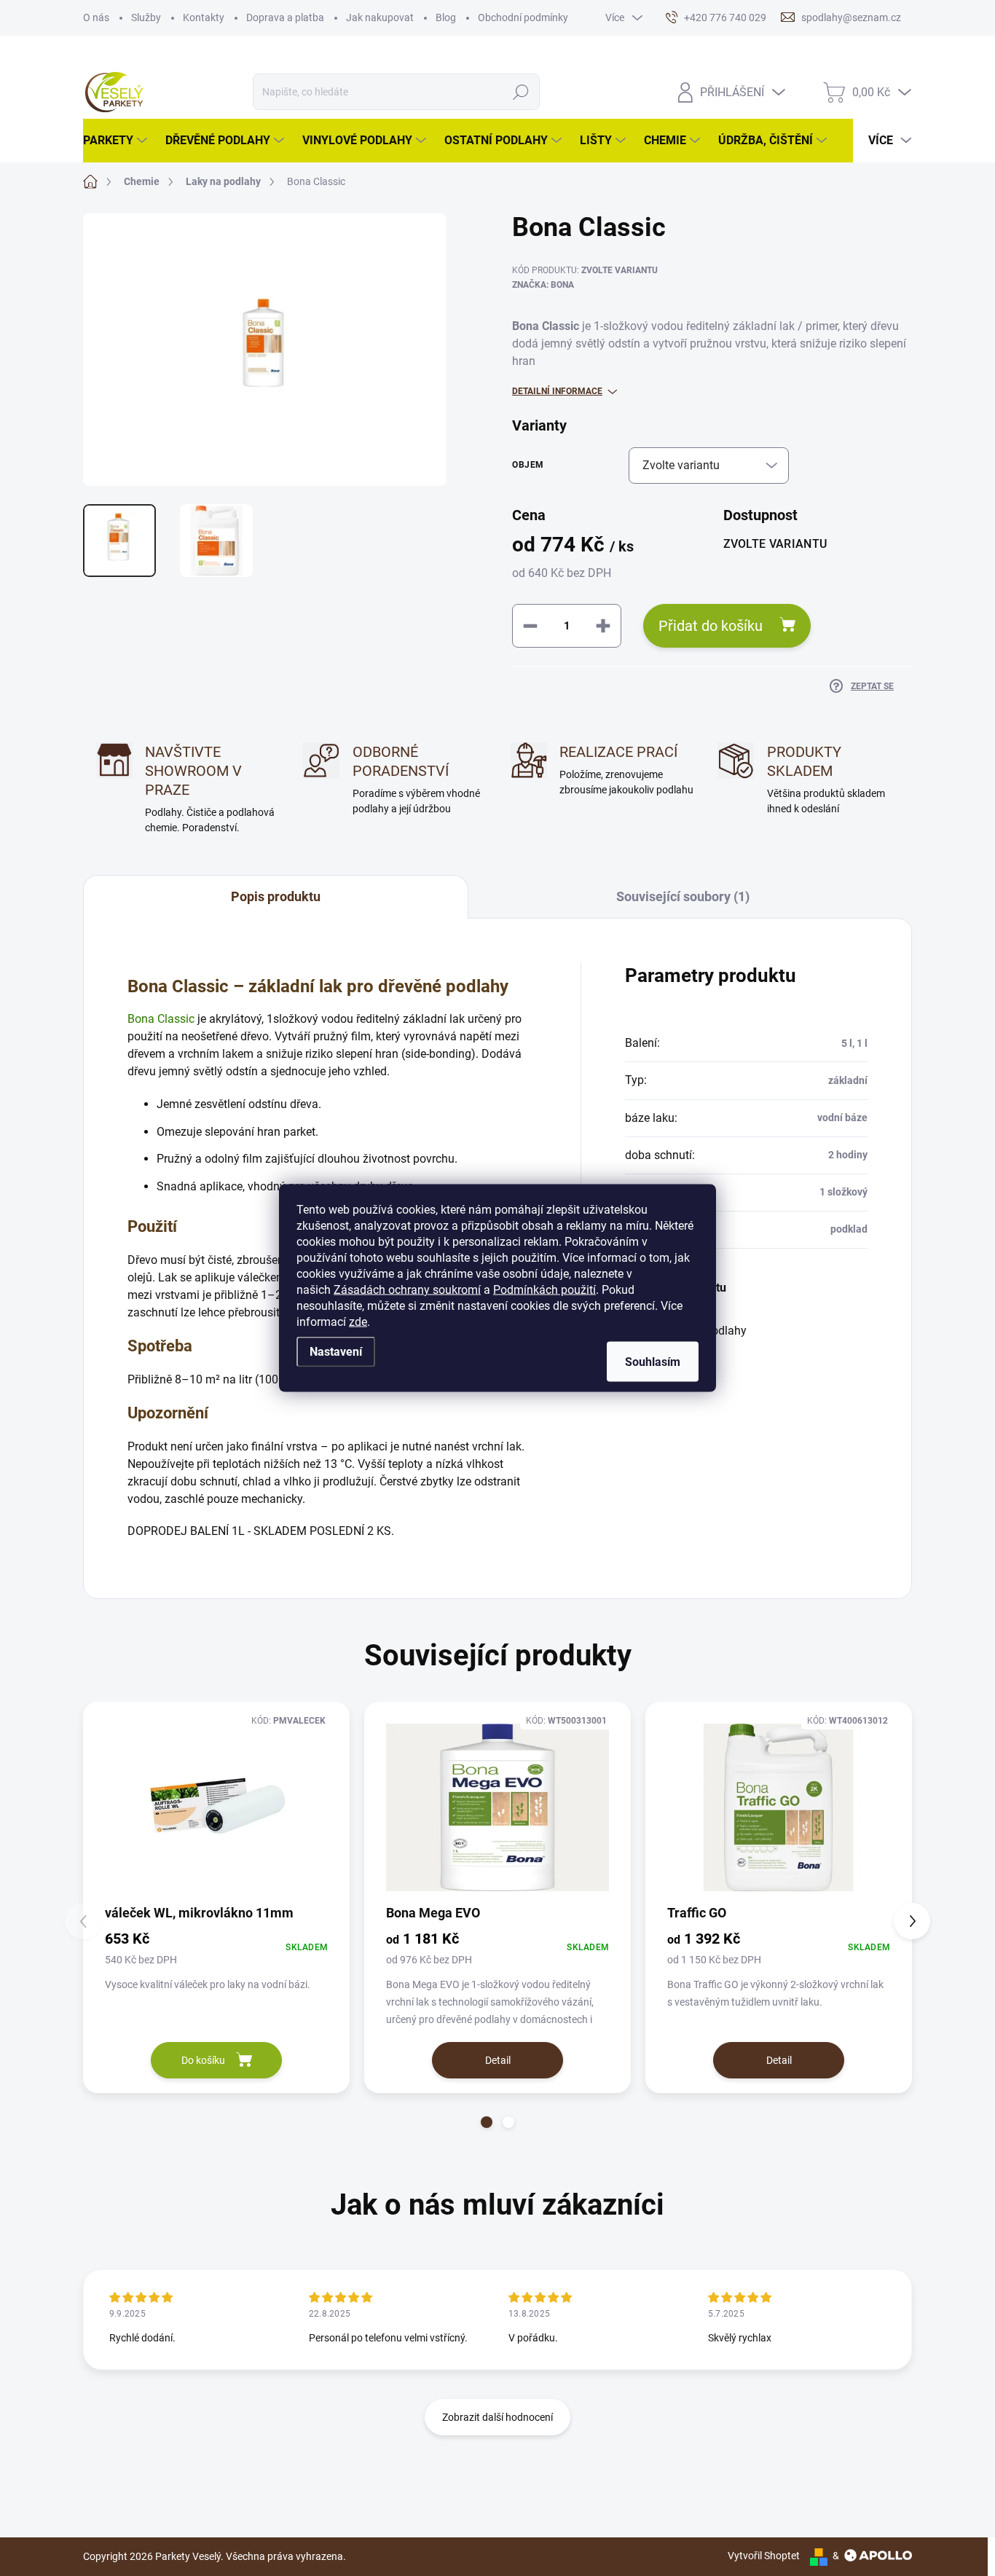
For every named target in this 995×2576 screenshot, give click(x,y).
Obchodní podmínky (523, 17)
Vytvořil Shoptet (764, 2556)
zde (358, 1322)
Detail (498, 2060)
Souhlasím (653, 1362)
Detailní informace (557, 391)
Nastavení (336, 1352)
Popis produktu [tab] (276, 896)
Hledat (521, 92)
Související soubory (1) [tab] (683, 896)
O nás (96, 17)
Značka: (543, 285)
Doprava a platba (285, 17)
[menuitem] (117, 141)
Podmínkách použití (544, 1290)
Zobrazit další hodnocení (497, 2417)
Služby (146, 17)
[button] (487, 2122)
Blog (446, 17)
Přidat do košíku (711, 626)
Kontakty (204, 17)
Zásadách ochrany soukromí (407, 1290)
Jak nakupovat (380, 17)
